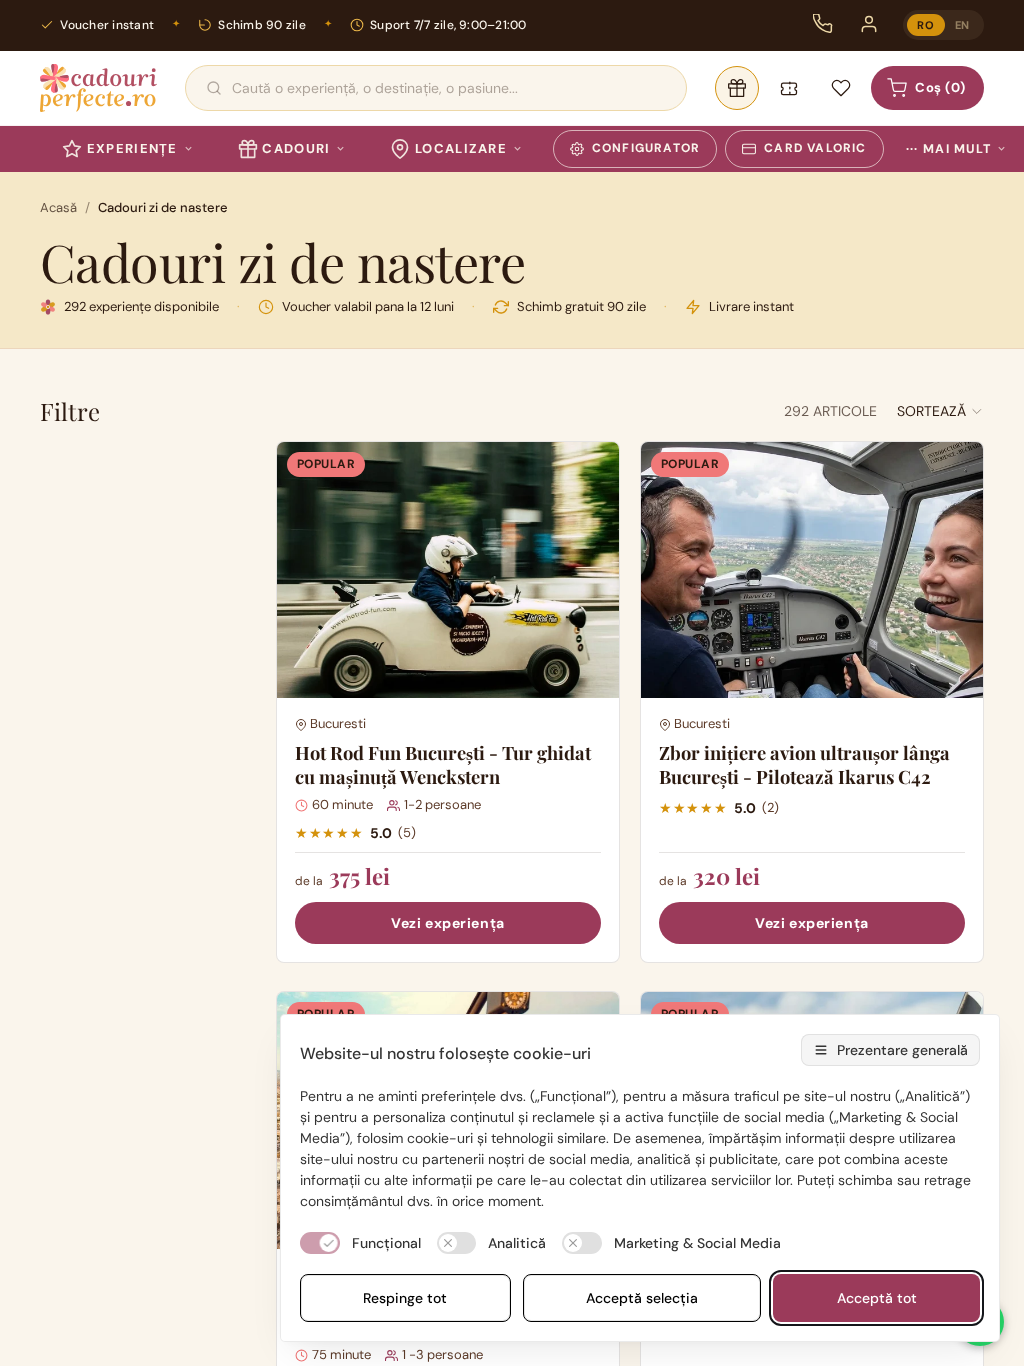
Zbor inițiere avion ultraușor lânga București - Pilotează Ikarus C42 (804, 764)
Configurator (646, 148)
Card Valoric (815, 148)
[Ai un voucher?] (789, 88)
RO (925, 25)
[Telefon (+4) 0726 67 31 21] (823, 24)
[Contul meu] (869, 24)
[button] (940, 411)
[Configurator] (737, 88)
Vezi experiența (447, 923)
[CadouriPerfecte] (98, 88)
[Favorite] (841, 88)
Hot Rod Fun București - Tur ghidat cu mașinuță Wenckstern (443, 764)
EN (962, 25)
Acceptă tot (877, 1298)
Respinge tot (405, 1298)
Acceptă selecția (642, 1298)
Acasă (58, 207)
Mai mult (948, 149)
